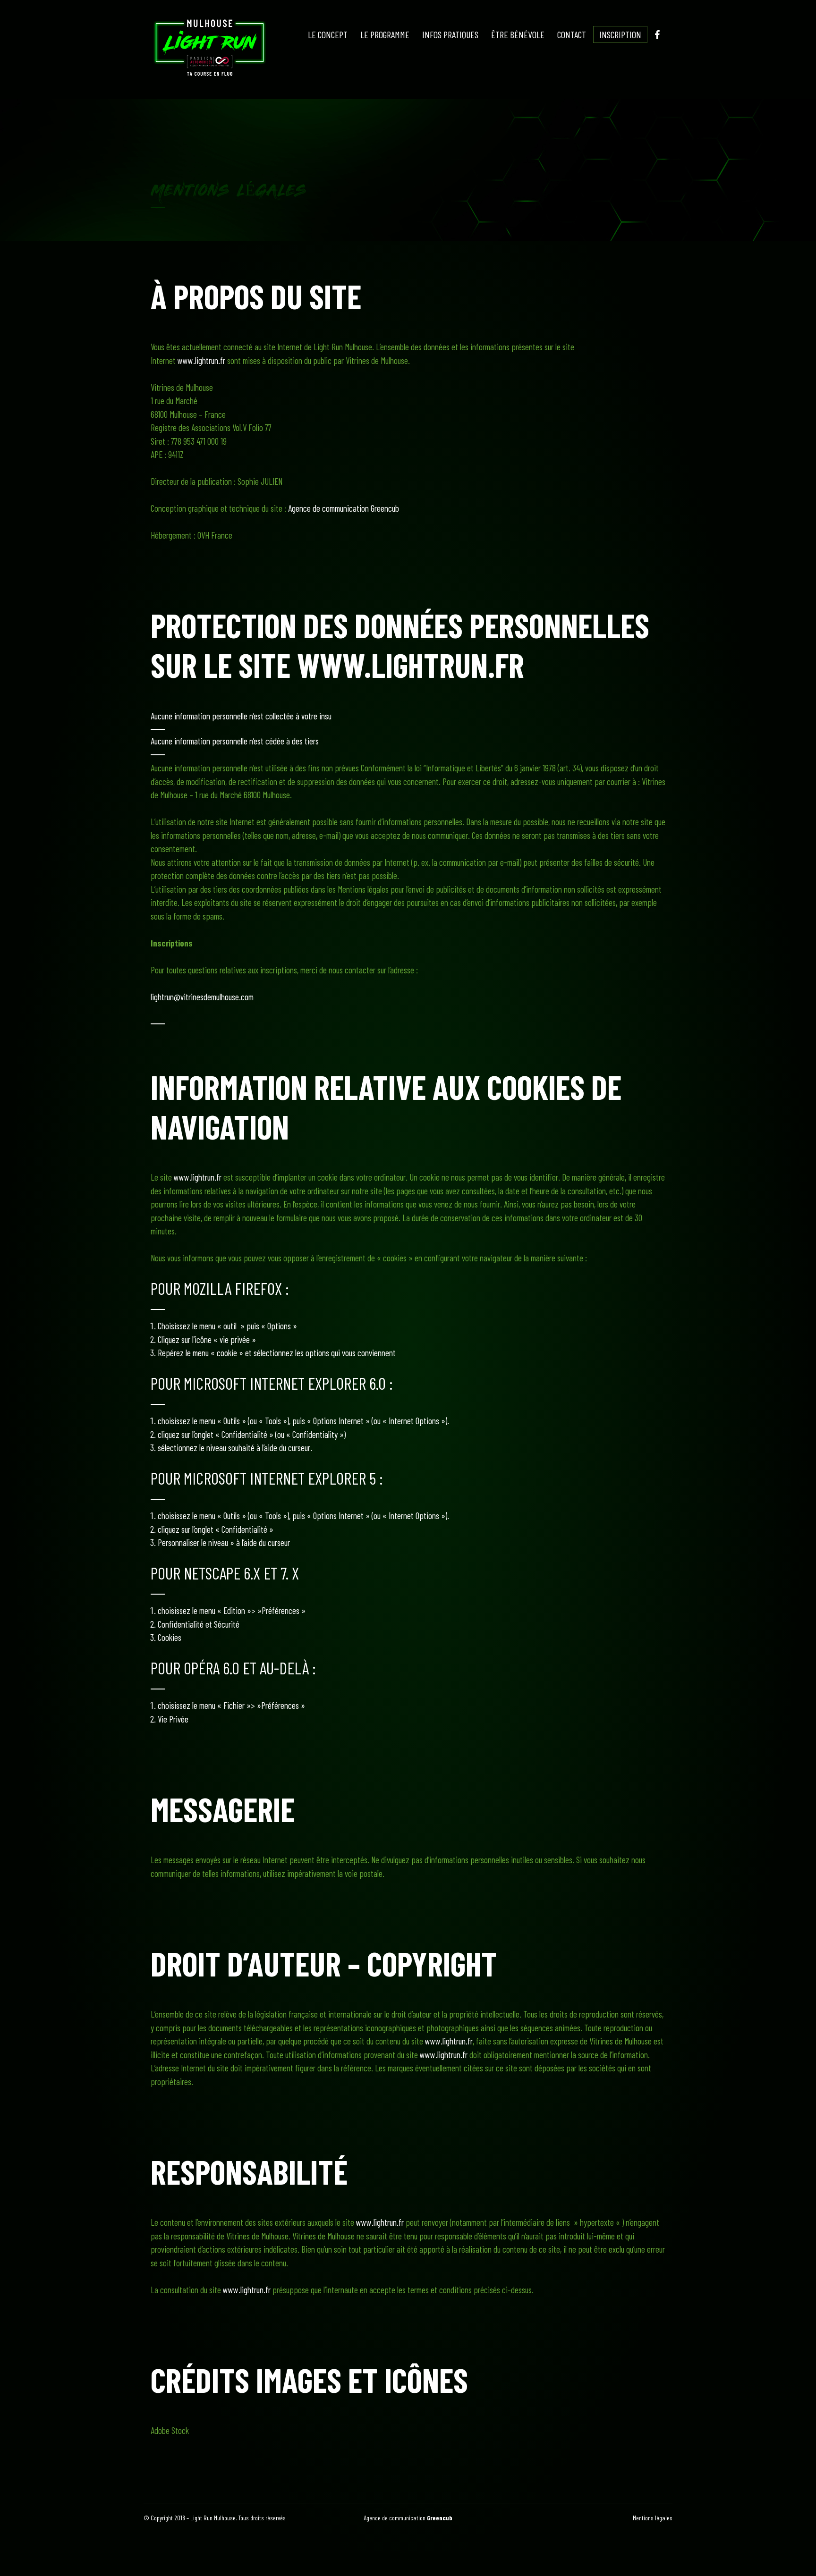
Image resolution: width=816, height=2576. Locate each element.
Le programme (385, 34)
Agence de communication (408, 2518)
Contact (572, 34)
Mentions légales (653, 2518)
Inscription (620, 34)
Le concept (328, 34)
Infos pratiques (450, 34)
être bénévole (518, 34)
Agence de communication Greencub (344, 508)
